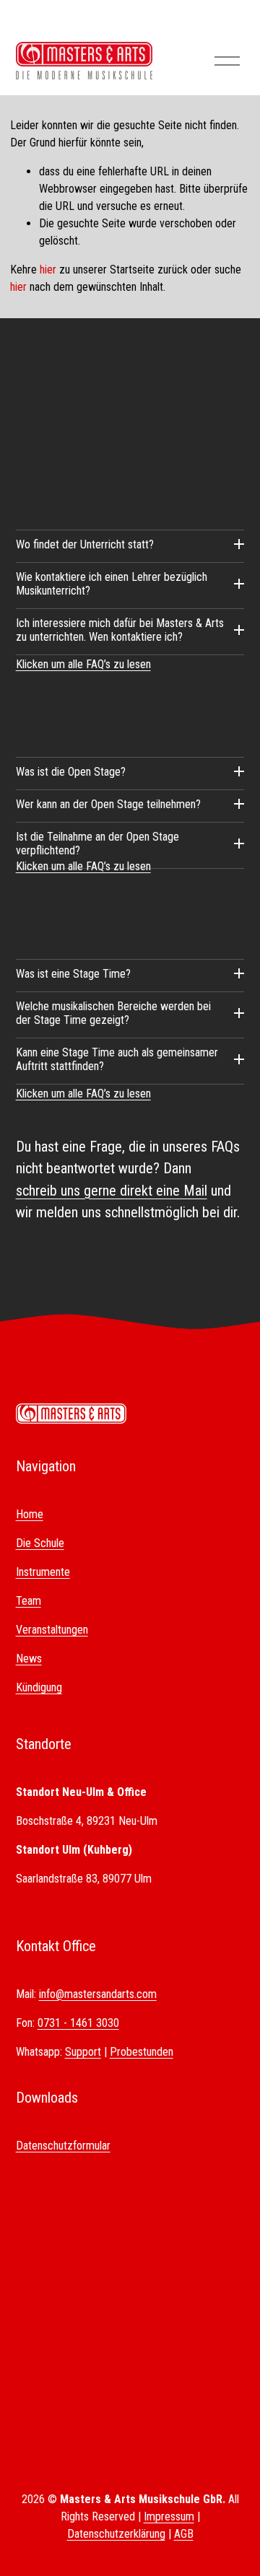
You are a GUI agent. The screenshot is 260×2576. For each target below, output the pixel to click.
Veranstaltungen (52, 1630)
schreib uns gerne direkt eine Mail (112, 1191)
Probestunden (142, 2052)
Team (29, 1601)
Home (30, 1514)
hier (48, 270)
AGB (184, 2534)
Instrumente (43, 1572)
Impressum (169, 2516)
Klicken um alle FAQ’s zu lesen (83, 664)
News (29, 1659)
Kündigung (39, 1687)
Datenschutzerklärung (116, 2534)
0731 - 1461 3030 (78, 2023)
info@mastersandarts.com (98, 1994)
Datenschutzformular (63, 2146)
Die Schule (40, 1543)
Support (83, 2052)
